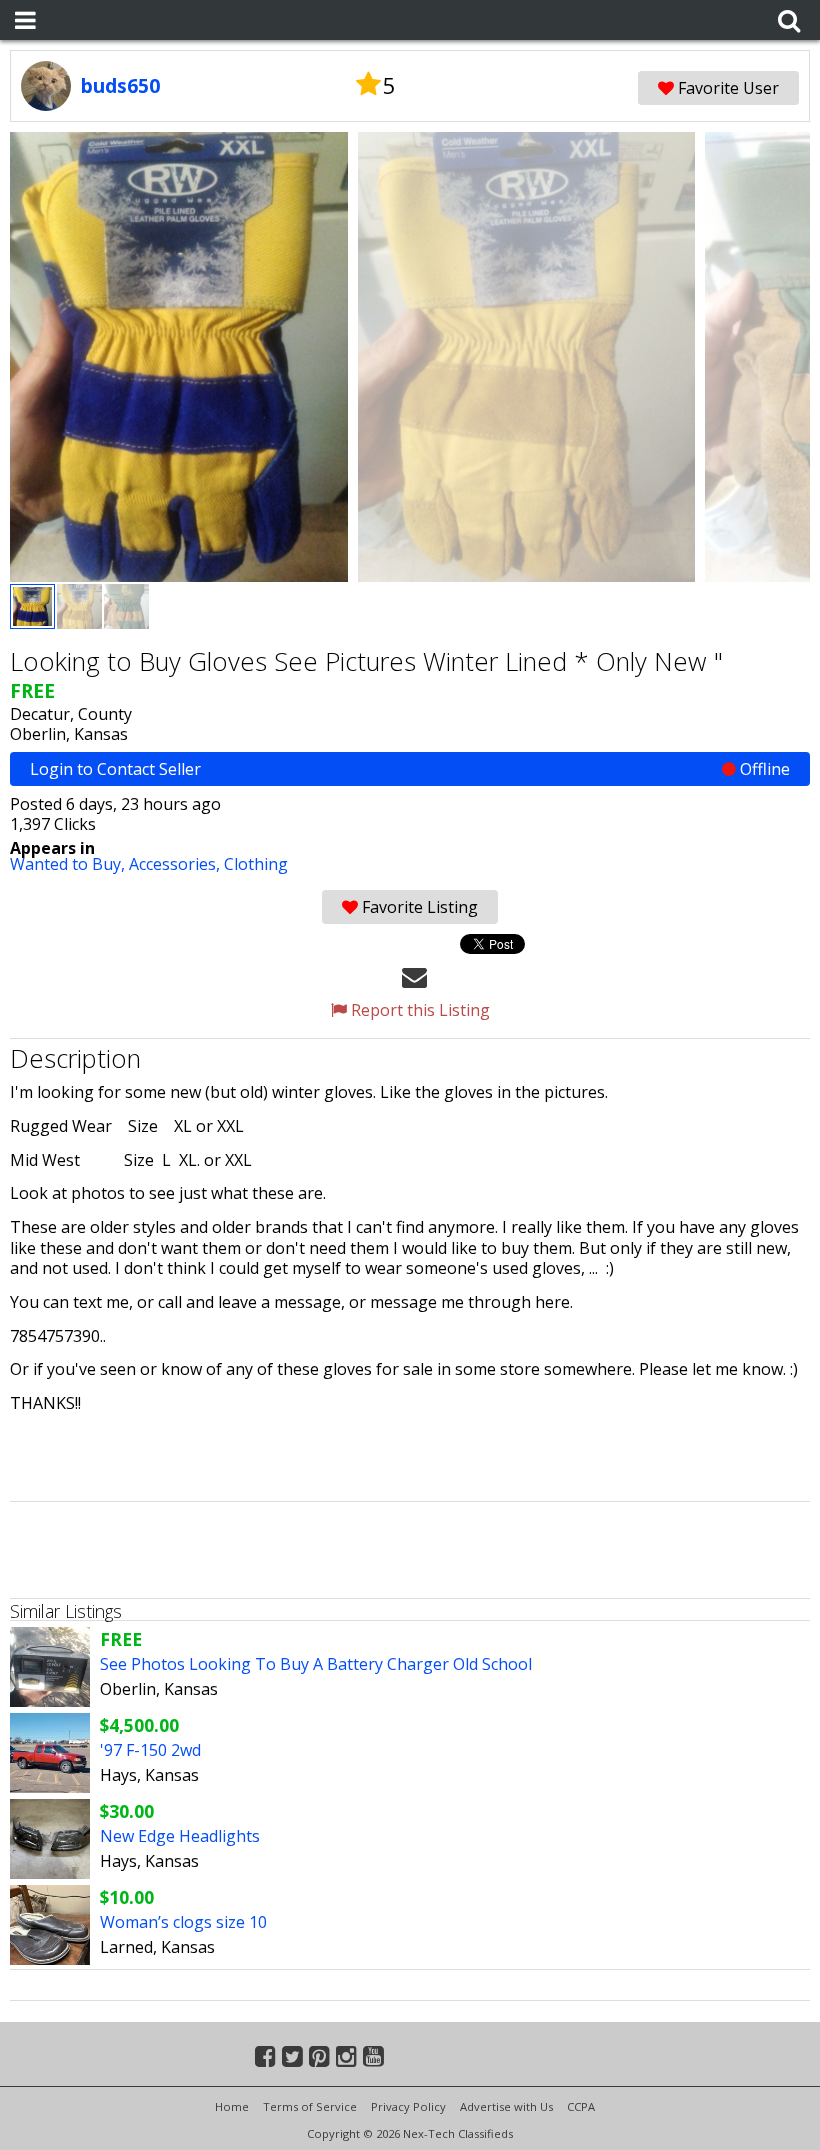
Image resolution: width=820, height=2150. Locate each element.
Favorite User (726, 88)
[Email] (414, 976)
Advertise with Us (506, 2106)
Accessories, (176, 864)
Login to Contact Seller (410, 769)
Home (232, 2106)
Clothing (256, 864)
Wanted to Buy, (69, 864)
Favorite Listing (418, 907)
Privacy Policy (408, 2106)
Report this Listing (418, 1010)
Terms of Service (310, 2106)
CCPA (581, 2106)
